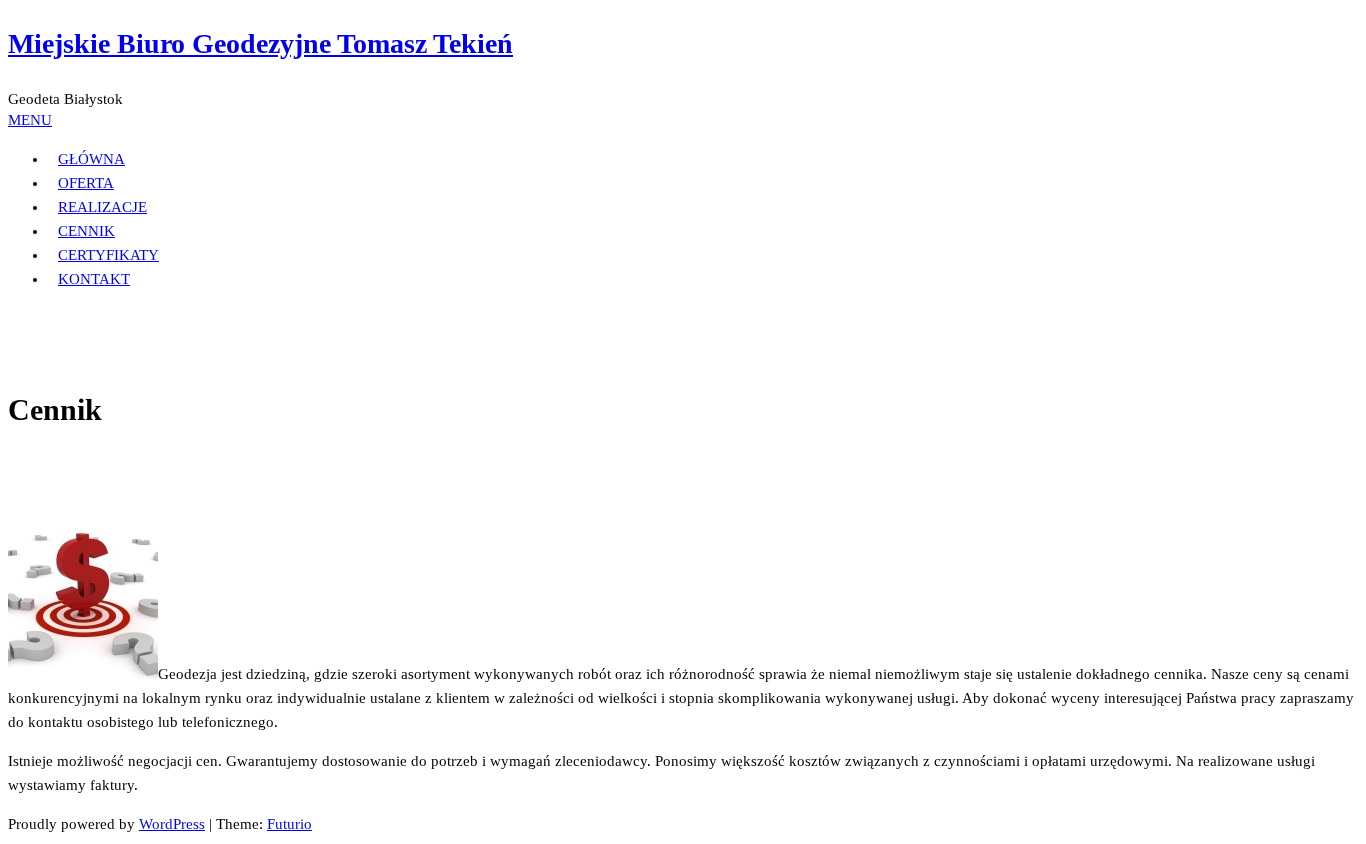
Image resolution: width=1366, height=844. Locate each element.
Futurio (289, 824)
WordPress (172, 824)
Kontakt (94, 279)
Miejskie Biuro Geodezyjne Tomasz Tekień (260, 43)
